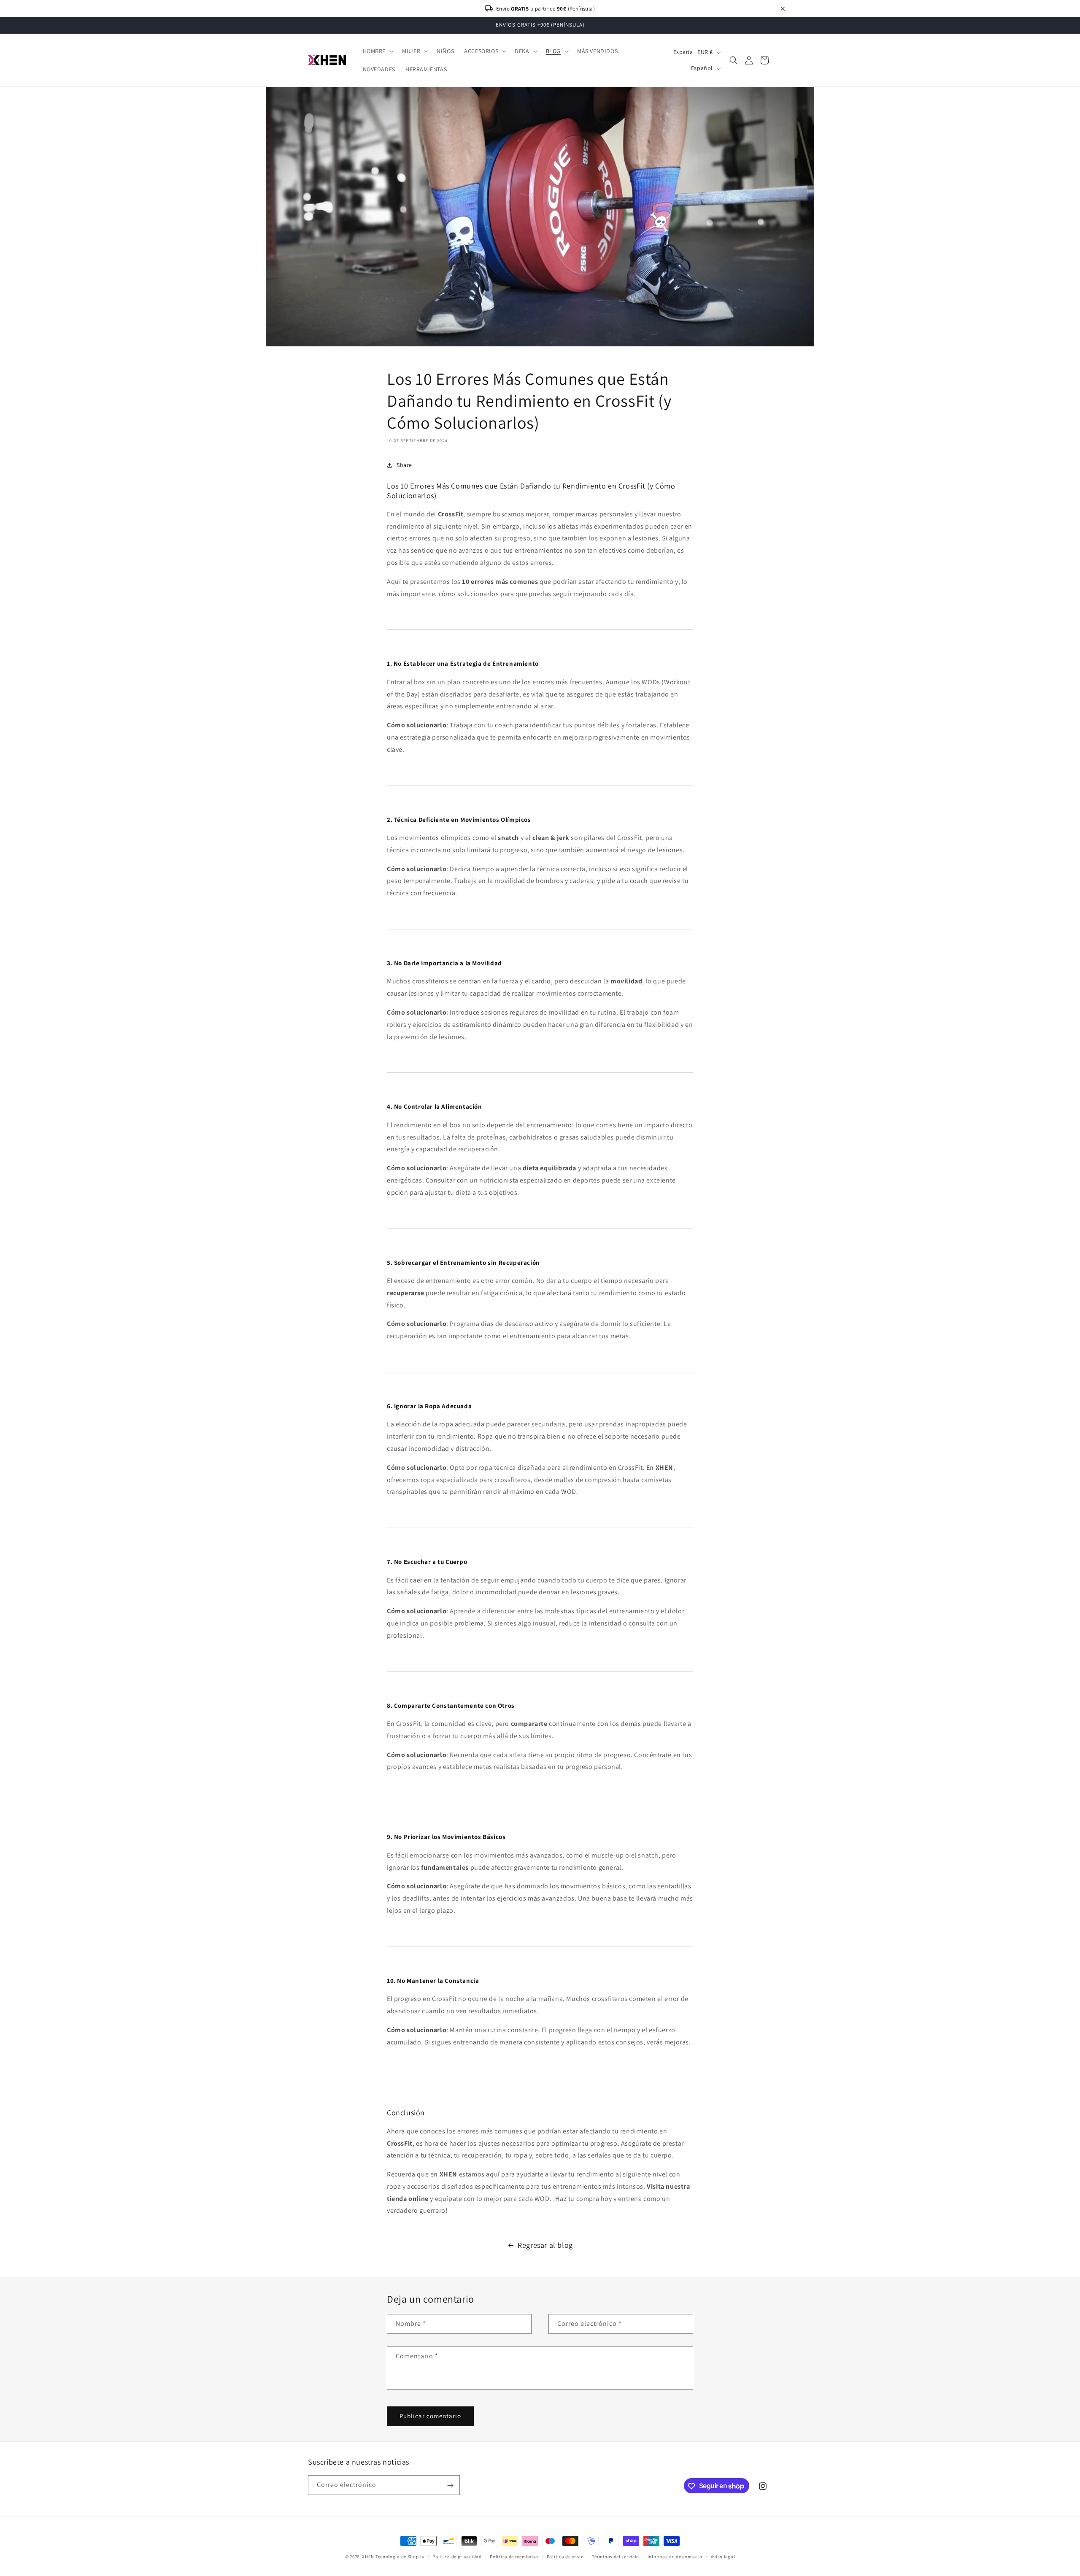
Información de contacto (675, 2556)
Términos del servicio (616, 2556)
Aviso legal (723, 2556)
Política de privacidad (457, 2556)
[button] (378, 51)
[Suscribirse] (450, 2486)
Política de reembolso (514, 2556)
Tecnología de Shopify (400, 2557)
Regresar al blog (545, 2245)
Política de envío (565, 2556)
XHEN (369, 2557)
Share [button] (404, 465)
